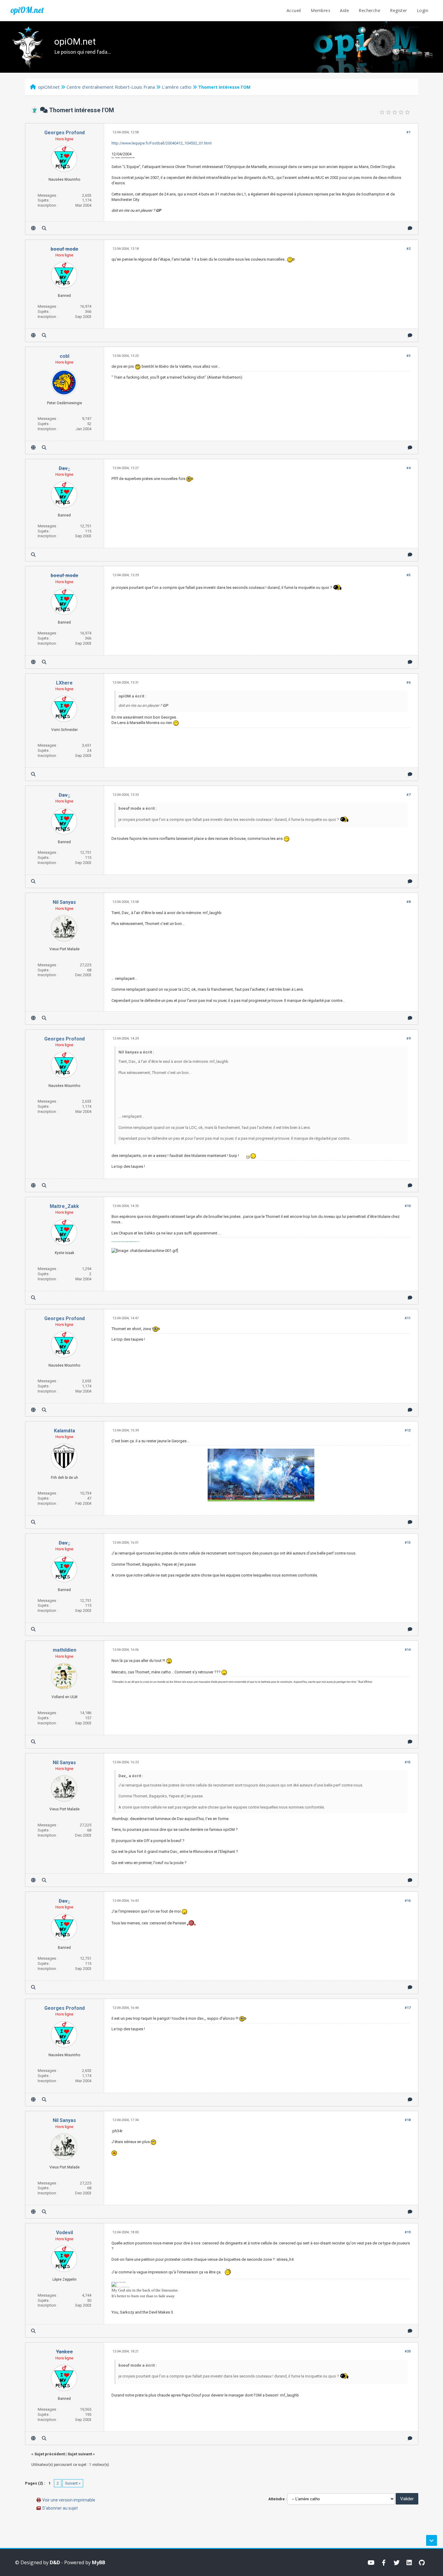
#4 (408, 468)
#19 (408, 2232)
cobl (64, 356)
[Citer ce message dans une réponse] (410, 228)
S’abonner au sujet (60, 2508)
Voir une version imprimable (69, 2500)
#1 (408, 132)
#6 (408, 683)
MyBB (99, 2562)
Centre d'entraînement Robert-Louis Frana (111, 87)
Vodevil (64, 2233)
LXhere (64, 683)
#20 (408, 2351)
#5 (408, 575)
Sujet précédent (50, 2454)
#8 (408, 902)
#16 (408, 1901)
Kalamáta (64, 1431)
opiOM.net (27, 10)
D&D (55, 2562)
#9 (408, 1039)
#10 (408, 1206)
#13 (408, 1543)
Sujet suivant (80, 2454)
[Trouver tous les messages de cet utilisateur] (44, 228)
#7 (408, 795)
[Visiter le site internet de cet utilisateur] (33, 228)
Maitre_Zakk (64, 1206)
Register (398, 10)
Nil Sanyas (64, 902)
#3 (408, 356)
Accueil (294, 10)
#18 (408, 2120)
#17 (408, 2008)
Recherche (369, 10)
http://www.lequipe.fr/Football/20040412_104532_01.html (162, 143)
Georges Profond (64, 133)
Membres (320, 10)
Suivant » (73, 2483)
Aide (344, 10)
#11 (408, 1318)
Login (423, 10)
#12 (408, 1430)
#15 (408, 1762)
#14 (408, 1650)
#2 (408, 249)
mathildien (64, 1650)
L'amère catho (177, 87)
